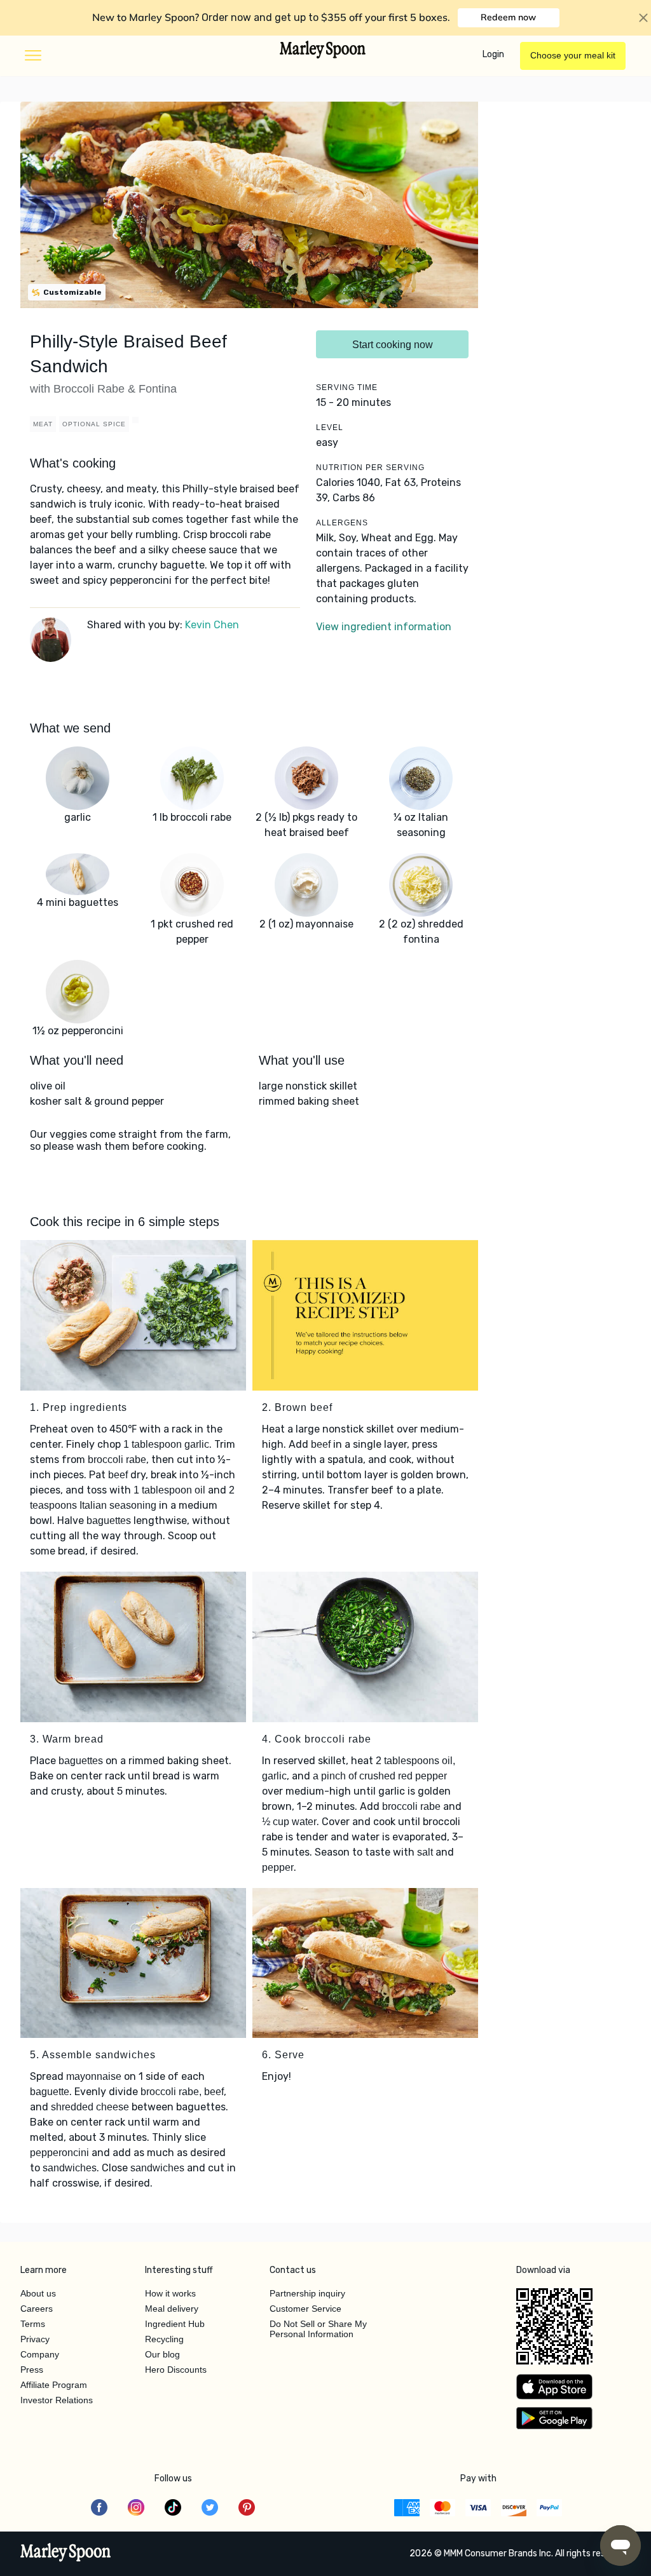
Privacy (35, 2339)
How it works (170, 2293)
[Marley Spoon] (66, 2554)
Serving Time (347, 388)
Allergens (342, 523)
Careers (37, 2309)
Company (40, 2354)
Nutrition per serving (370, 468)
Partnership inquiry (307, 2293)
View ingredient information (384, 627)
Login (493, 54)
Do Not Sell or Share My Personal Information (318, 2329)
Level (330, 428)
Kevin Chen (212, 625)
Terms (33, 2324)
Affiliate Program (54, 2385)
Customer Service (305, 2309)
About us (38, 2293)
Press (32, 2370)
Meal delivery (172, 2309)
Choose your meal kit (573, 55)
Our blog (162, 2354)
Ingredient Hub (175, 2324)
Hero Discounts (176, 2370)
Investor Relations (57, 2400)
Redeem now (508, 17)
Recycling (164, 2339)
